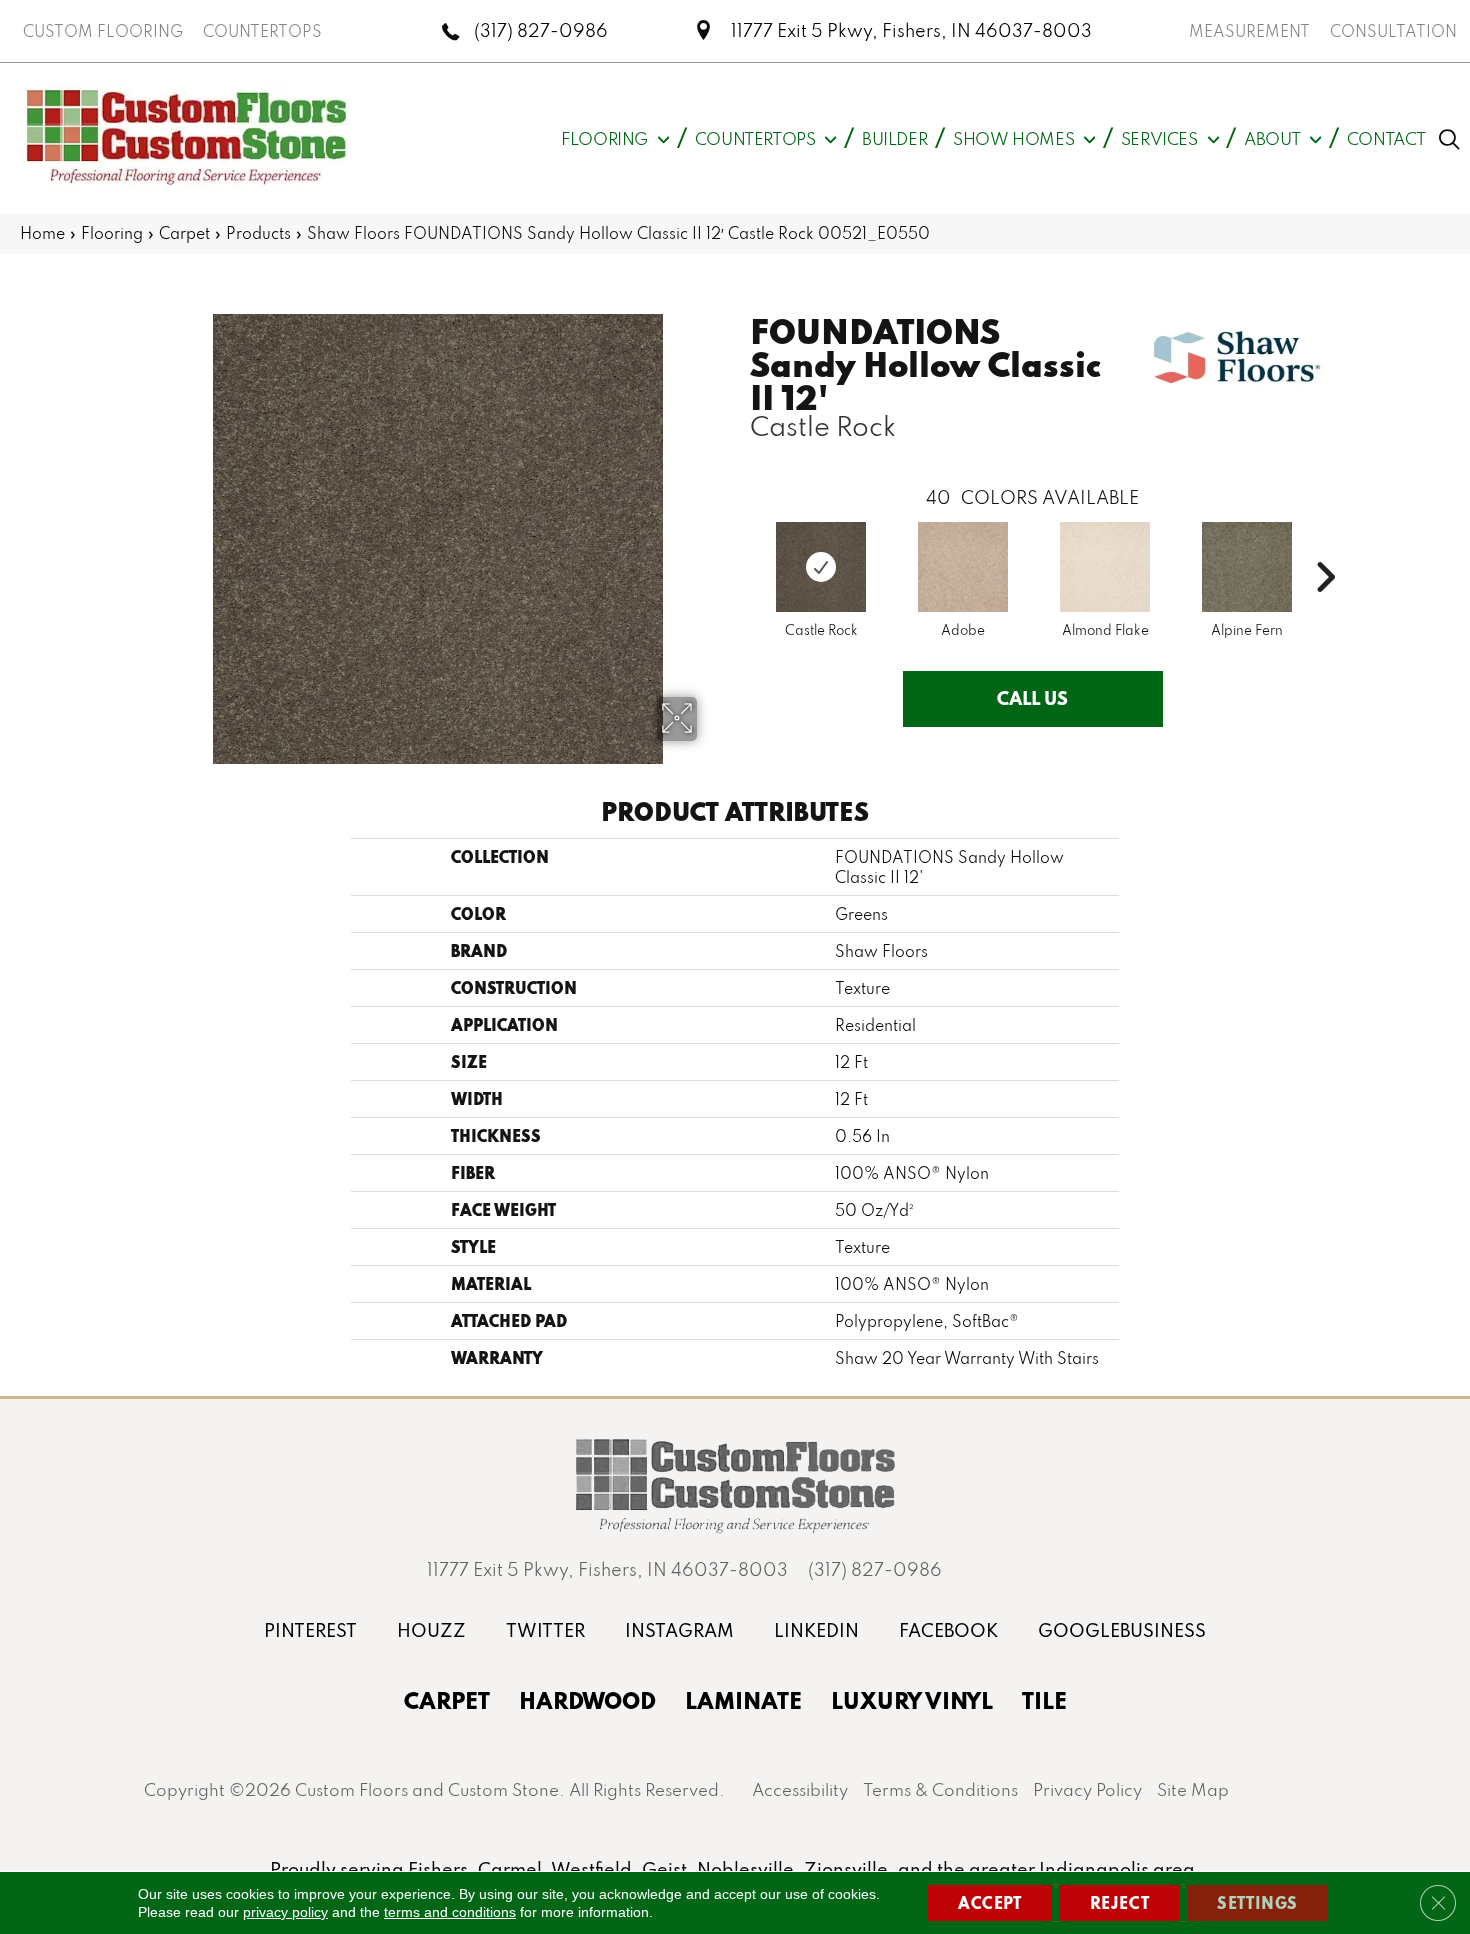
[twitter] (545, 1630)
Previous (740, 547)
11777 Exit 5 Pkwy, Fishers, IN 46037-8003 (911, 30)
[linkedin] (816, 1630)
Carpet (184, 233)
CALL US (1032, 698)
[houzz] (431, 1630)
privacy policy (285, 1912)
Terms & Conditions (940, 1789)
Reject (1120, 1902)
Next (1325, 547)
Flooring (112, 233)
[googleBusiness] (1122, 1630)
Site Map (1193, 1789)
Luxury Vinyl (912, 1700)
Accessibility (800, 1789)
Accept (990, 1902)
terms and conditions (450, 1912)
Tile (1044, 1700)
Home (42, 233)
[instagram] (679, 1630)
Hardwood (587, 1700)
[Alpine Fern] (1247, 567)
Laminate (743, 1700)
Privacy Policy (1087, 1789)
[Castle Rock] (821, 567)
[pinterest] (310, 1630)
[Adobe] (963, 567)
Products (258, 233)
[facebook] (948, 1630)
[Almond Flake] (1105, 567)
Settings (1257, 1902)
